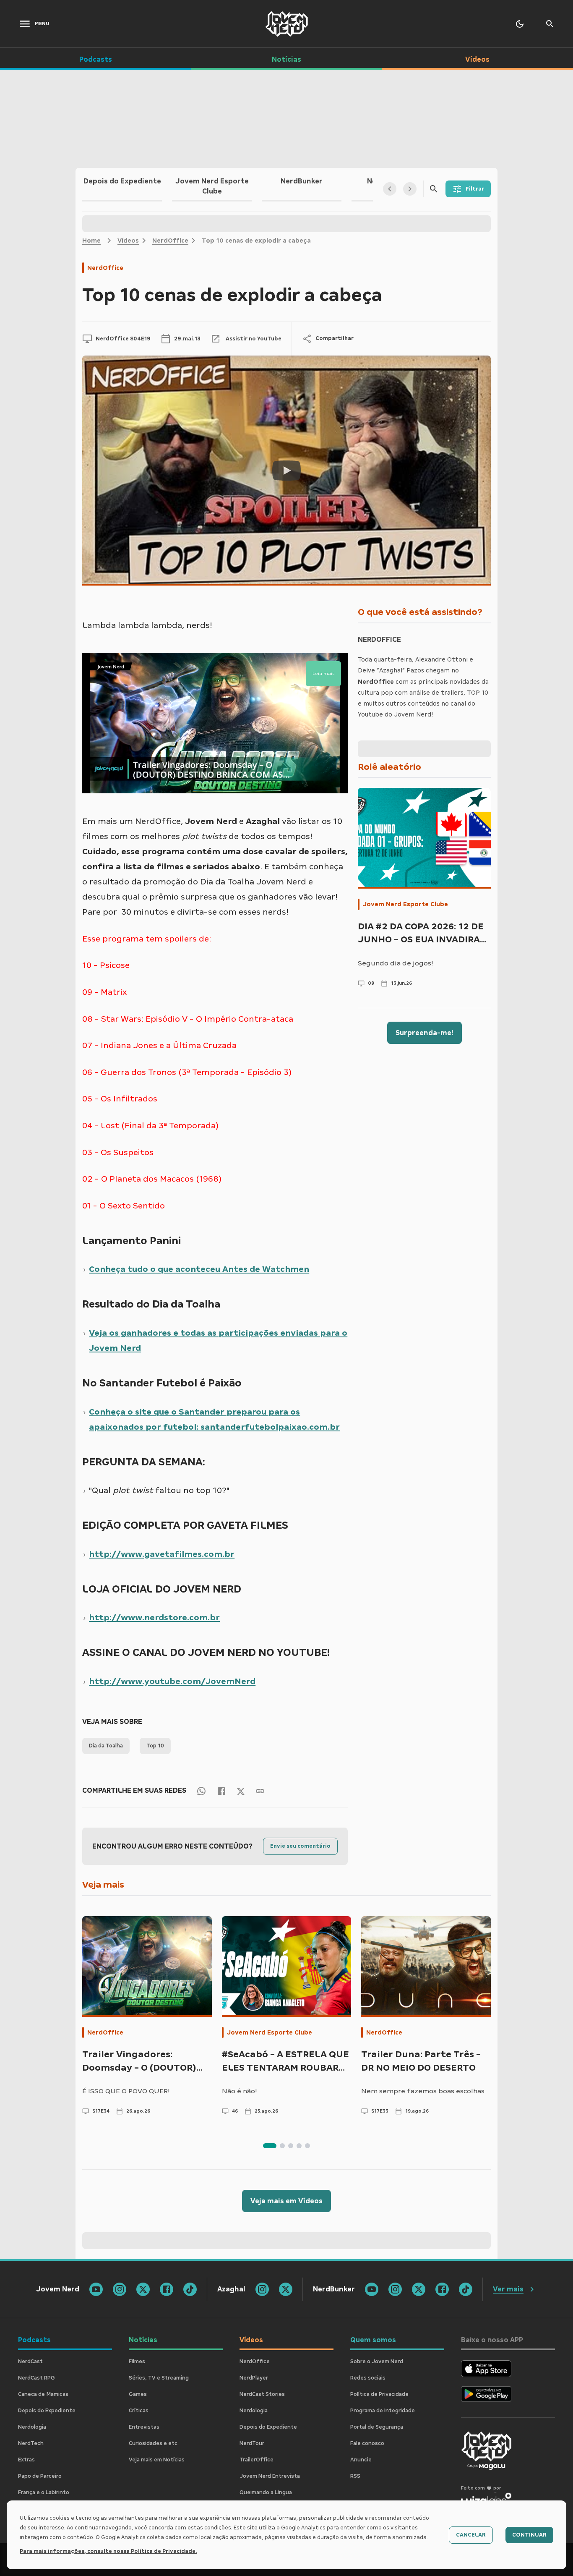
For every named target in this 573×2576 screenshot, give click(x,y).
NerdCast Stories (262, 2394)
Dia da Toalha (106, 1746)
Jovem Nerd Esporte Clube (405, 904)
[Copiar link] (260, 1791)
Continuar (529, 2535)
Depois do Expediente (47, 2411)
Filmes (137, 2362)
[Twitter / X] (241, 1791)
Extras (26, 2460)
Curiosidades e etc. (154, 2443)
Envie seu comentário (300, 1846)
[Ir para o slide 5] (307, 2146)
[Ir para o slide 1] (270, 2146)
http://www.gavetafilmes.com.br (162, 1554)
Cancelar (471, 2535)
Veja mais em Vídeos (286, 2201)
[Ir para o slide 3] (291, 2146)
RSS (355, 2476)
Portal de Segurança (377, 2427)
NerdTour (252, 2443)
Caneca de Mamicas (43, 2394)
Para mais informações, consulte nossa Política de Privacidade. (108, 2551)
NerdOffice (170, 241)
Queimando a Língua (266, 2492)
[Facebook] (221, 1791)
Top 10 (155, 1746)
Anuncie (361, 2460)
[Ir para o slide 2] (282, 2146)
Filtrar (475, 189)
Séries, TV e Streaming (159, 2378)
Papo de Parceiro (40, 2476)
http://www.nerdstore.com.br (154, 1617)
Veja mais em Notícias (157, 2460)
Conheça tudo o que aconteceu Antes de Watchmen (199, 1269)
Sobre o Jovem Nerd (377, 2362)
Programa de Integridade (383, 2411)
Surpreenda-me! (425, 1033)
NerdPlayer (254, 2378)
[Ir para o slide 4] (299, 2146)
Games (138, 2394)
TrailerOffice (257, 2460)
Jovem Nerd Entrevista (270, 2476)
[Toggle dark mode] (520, 24)
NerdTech (31, 2443)
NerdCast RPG (36, 2378)
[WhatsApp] (201, 1791)
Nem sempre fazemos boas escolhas (423, 2091)
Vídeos (128, 241)
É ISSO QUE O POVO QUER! (126, 2091)
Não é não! (240, 2091)
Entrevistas (144, 2427)
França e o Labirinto (44, 2492)
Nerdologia (32, 2427)
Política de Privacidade (379, 2394)
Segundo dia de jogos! (396, 963)
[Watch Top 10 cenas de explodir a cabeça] (286, 471)
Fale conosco (367, 2443)
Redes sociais (368, 2378)
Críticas (139, 2411)
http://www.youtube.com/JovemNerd (172, 1681)
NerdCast (30, 2362)
